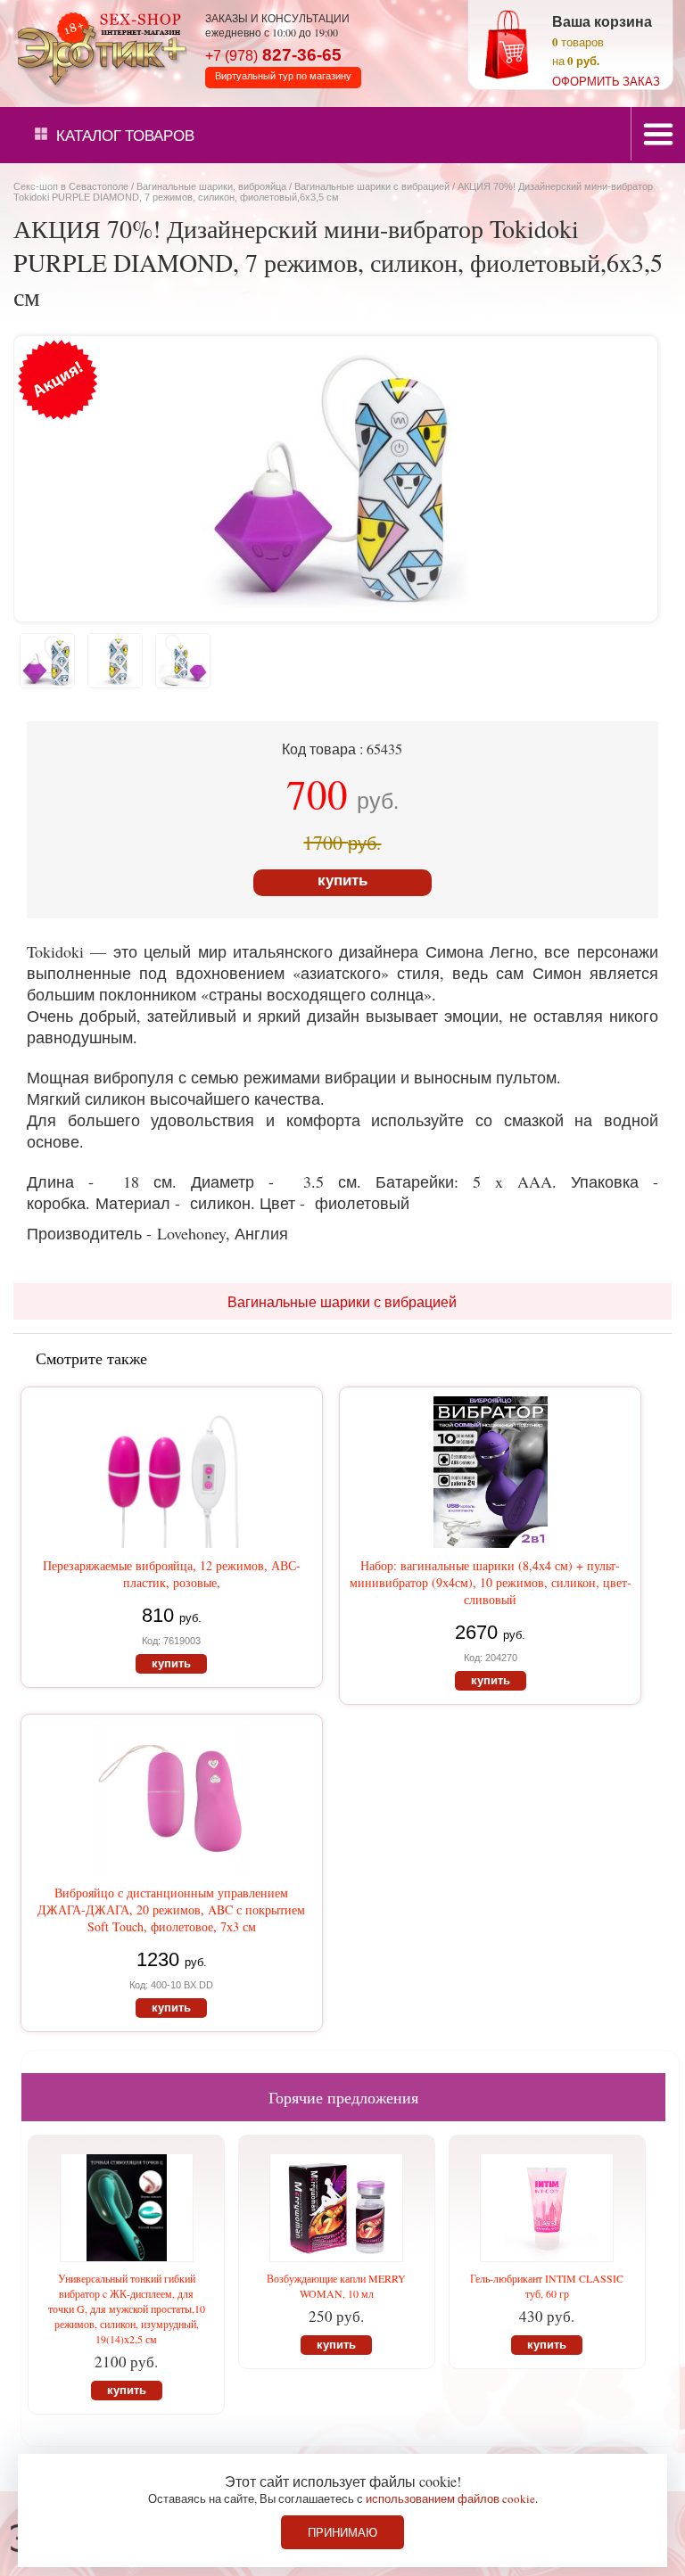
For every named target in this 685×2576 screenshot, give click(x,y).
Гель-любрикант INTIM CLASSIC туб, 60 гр (547, 2286)
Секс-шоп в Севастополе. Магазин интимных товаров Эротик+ (98, 47)
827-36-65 (273, 55)
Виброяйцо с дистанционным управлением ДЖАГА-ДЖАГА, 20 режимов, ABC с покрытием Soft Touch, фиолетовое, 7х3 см (171, 1909)
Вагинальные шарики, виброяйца (211, 186)
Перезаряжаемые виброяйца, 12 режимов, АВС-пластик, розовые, (172, 1574)
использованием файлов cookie (450, 2498)
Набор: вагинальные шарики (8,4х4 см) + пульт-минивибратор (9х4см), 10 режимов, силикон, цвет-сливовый (491, 1582)
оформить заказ (606, 81)
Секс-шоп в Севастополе (71, 186)
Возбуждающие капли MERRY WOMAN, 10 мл (336, 2286)
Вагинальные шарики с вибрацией (372, 186)
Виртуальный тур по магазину (283, 76)
